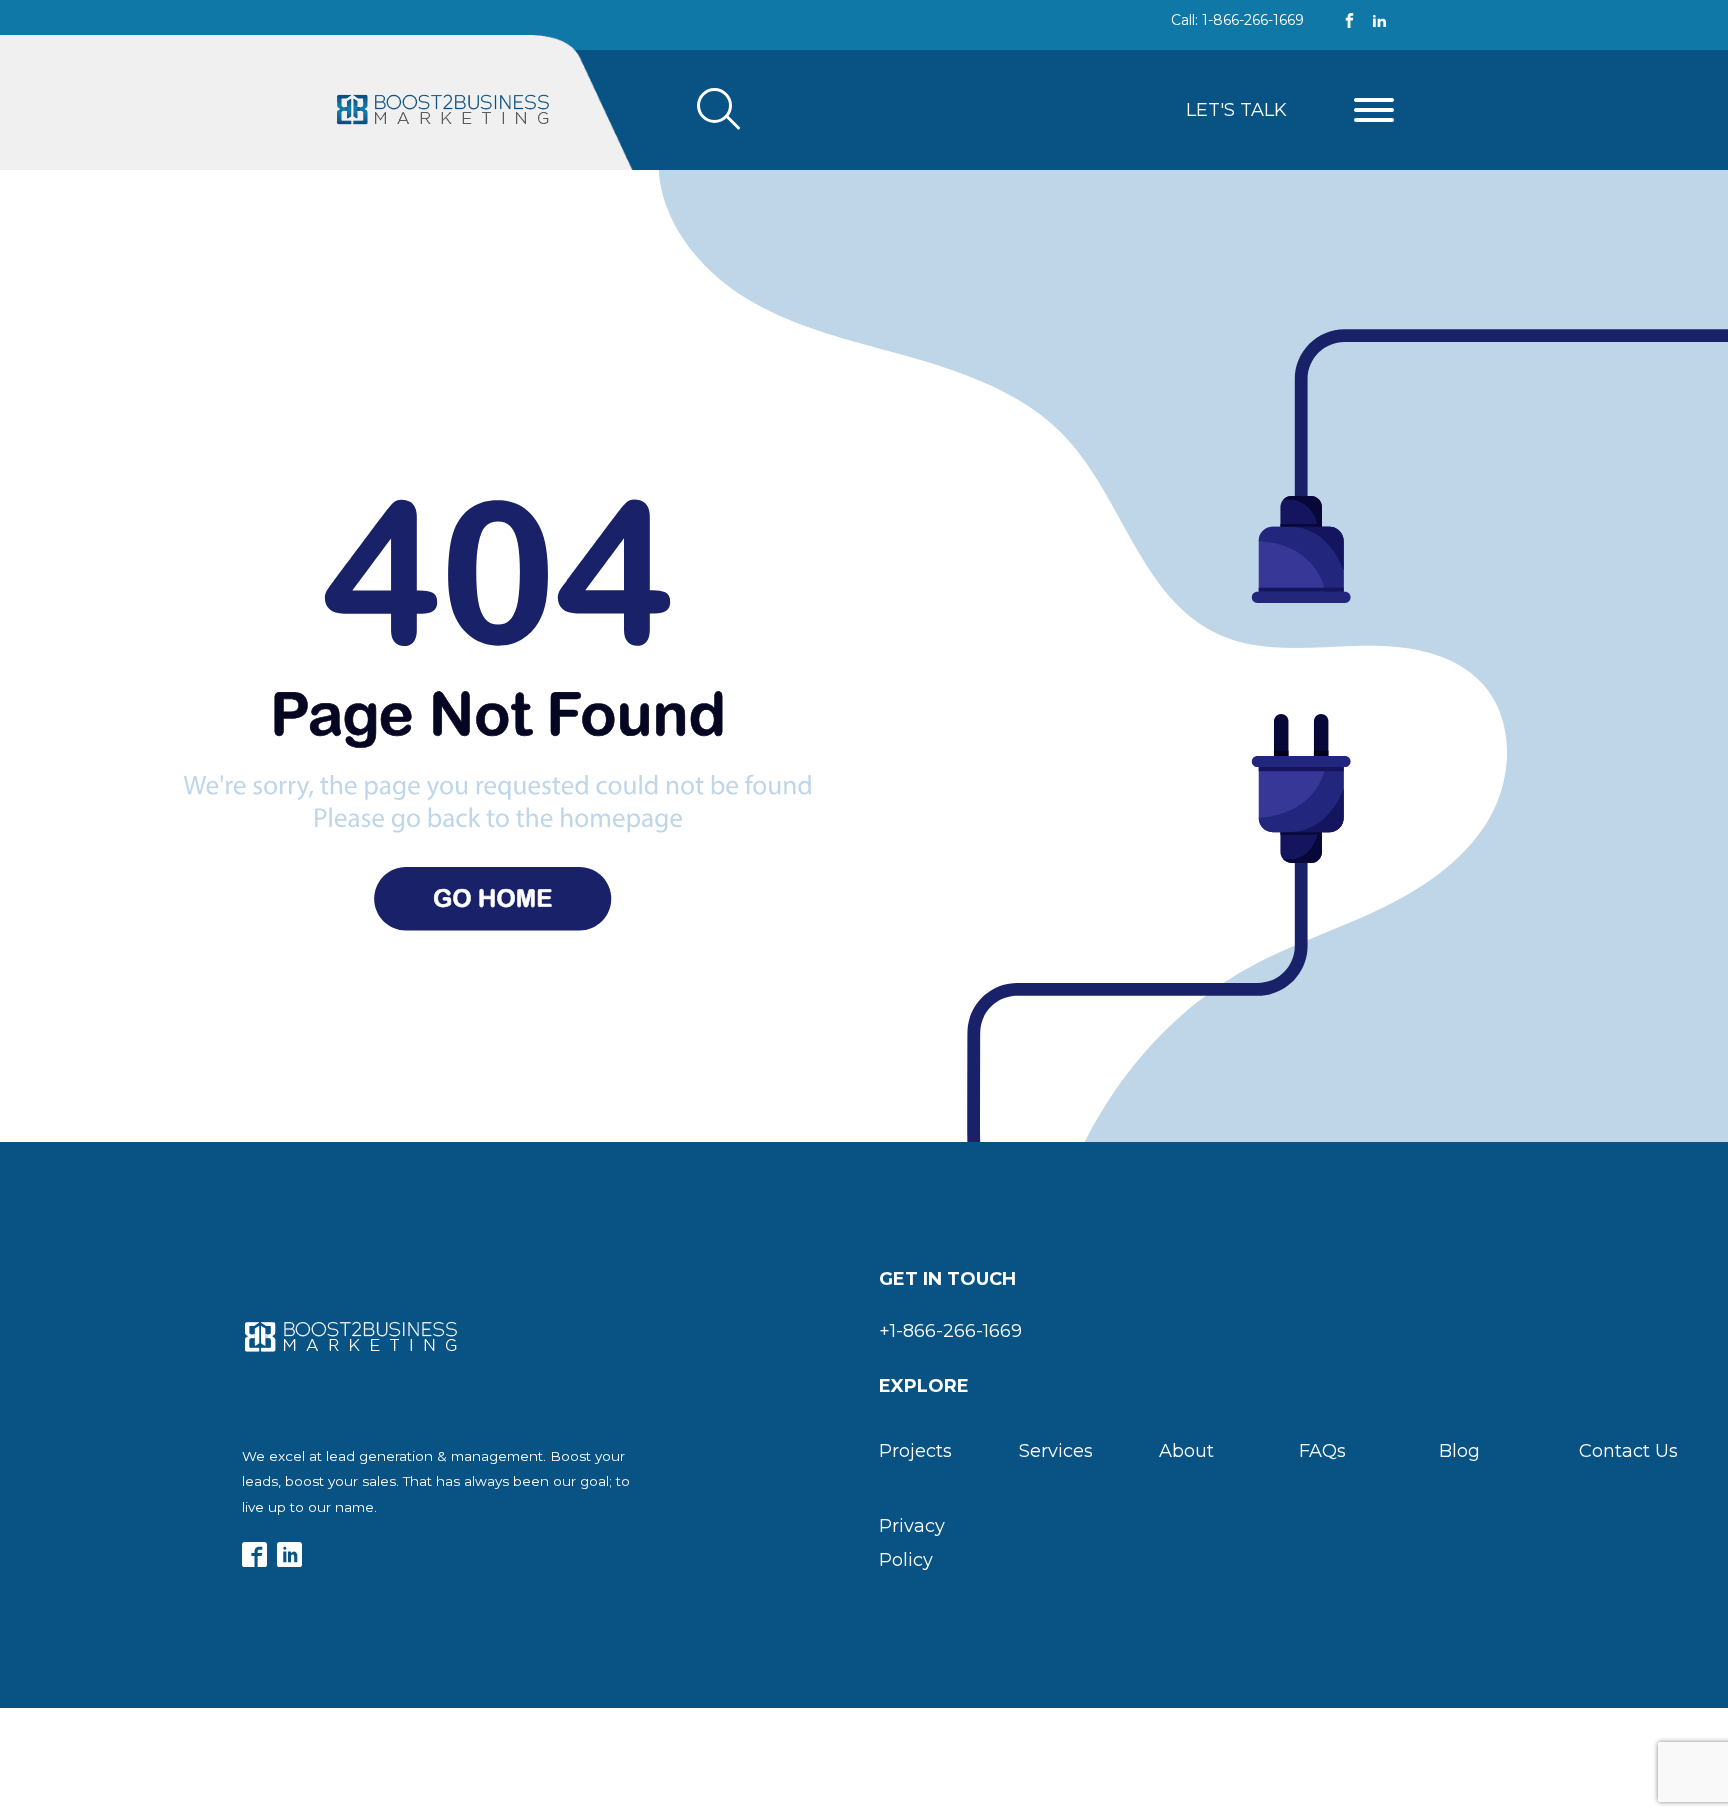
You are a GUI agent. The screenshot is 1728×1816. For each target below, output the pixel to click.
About (1186, 1451)
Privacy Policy (912, 1543)
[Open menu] (1374, 110)
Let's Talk (1236, 110)
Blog (1459, 1451)
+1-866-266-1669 (950, 1331)
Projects (915, 1451)
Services (1056, 1451)
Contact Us (1628, 1451)
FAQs (1322, 1451)
